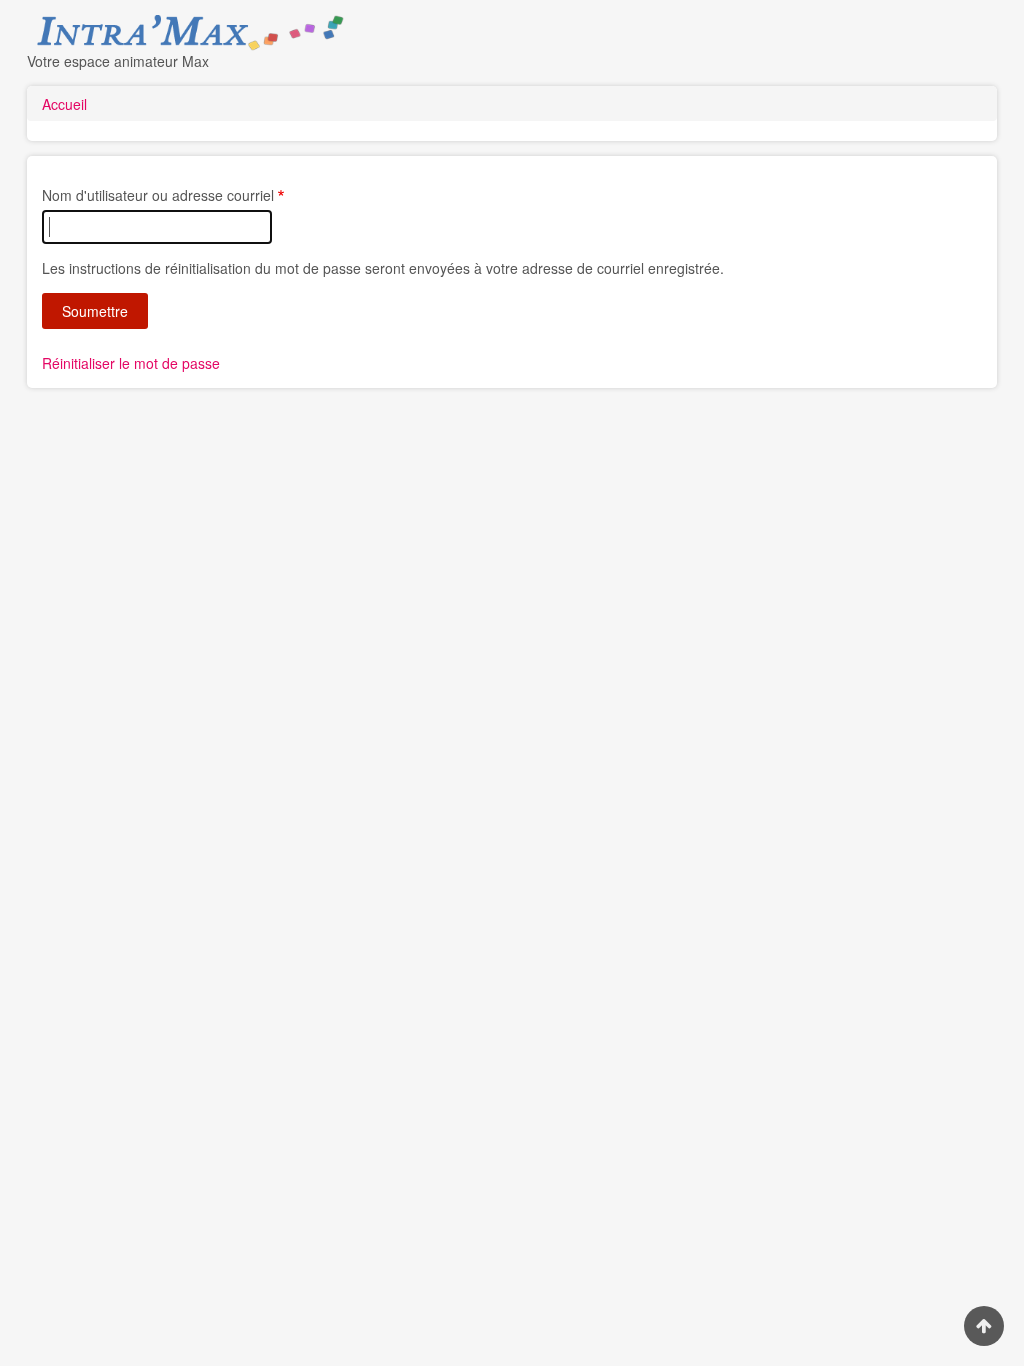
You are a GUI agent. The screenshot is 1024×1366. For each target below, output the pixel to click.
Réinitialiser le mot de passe (131, 363)
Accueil (64, 104)
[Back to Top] (984, 1326)
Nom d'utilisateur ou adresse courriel (158, 195)
